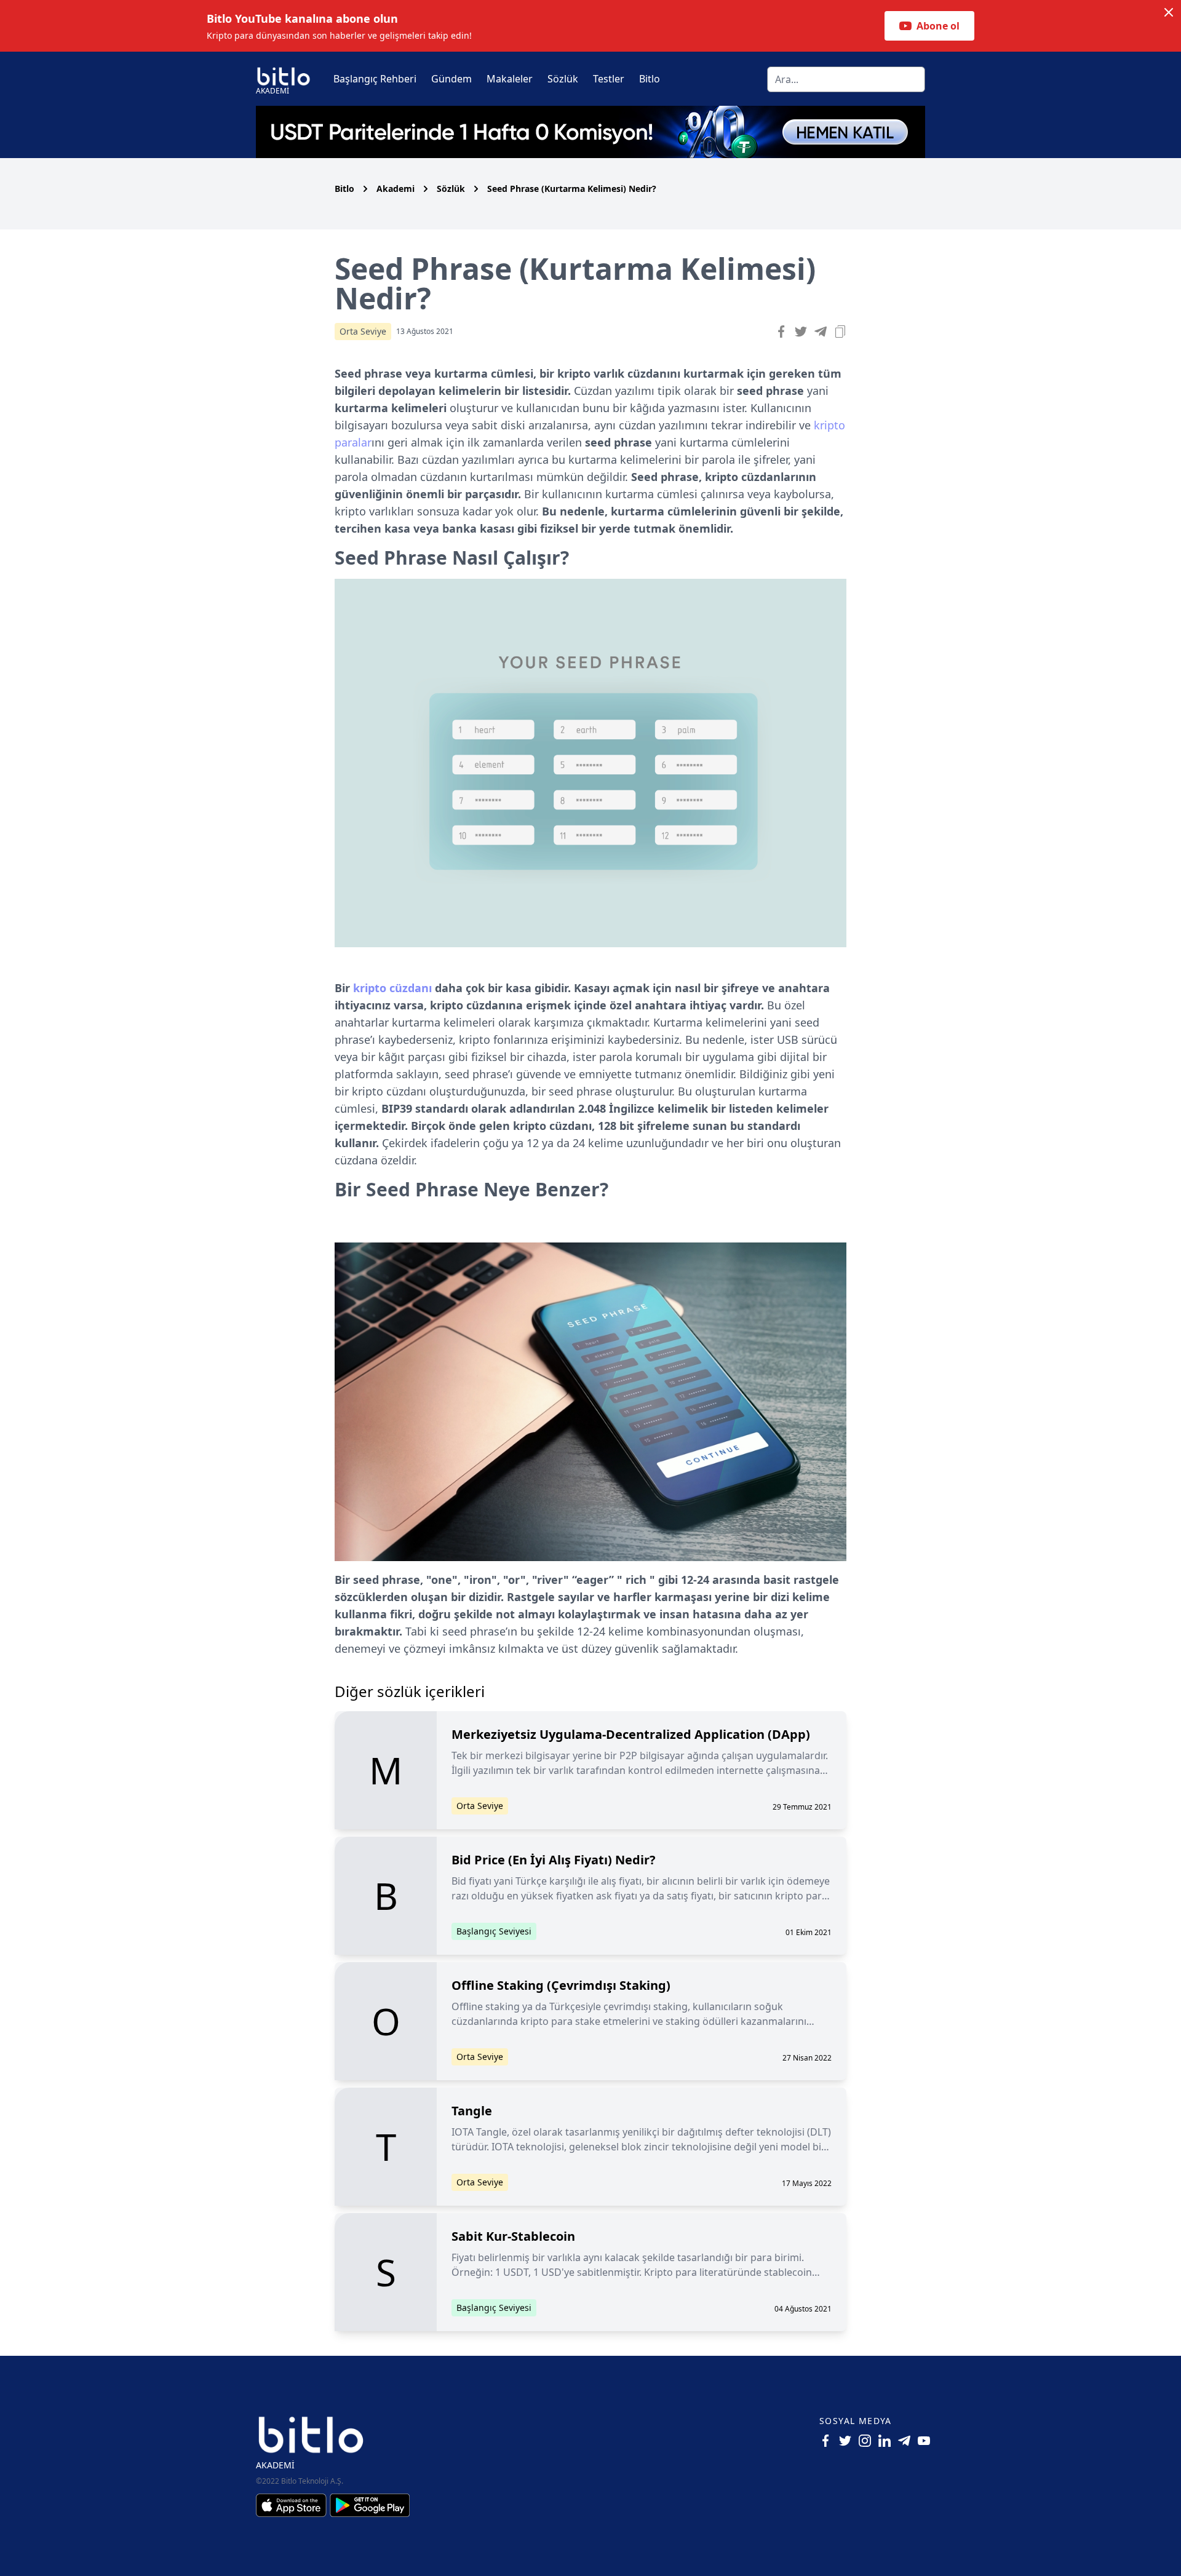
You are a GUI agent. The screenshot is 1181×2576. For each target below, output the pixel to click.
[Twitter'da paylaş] (801, 332)
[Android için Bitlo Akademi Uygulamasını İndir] (370, 2505)
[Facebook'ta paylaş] (781, 332)
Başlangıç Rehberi (375, 79)
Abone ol (938, 26)
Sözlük (563, 79)
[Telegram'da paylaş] (821, 332)
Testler (609, 79)
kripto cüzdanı (392, 988)
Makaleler (510, 79)
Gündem (451, 79)
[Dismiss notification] (1169, 12)
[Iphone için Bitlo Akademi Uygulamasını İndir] (293, 2505)
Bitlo (650, 79)
